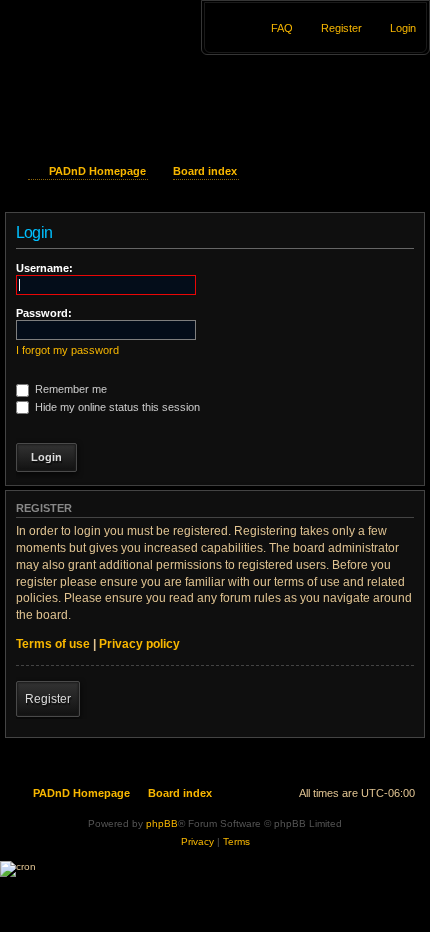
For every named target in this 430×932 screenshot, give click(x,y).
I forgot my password (67, 350)
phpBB (162, 823)
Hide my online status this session (116, 407)
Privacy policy (139, 644)
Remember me (69, 389)
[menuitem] (394, 28)
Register (48, 699)
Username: (44, 268)
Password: (44, 313)
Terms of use (53, 644)
